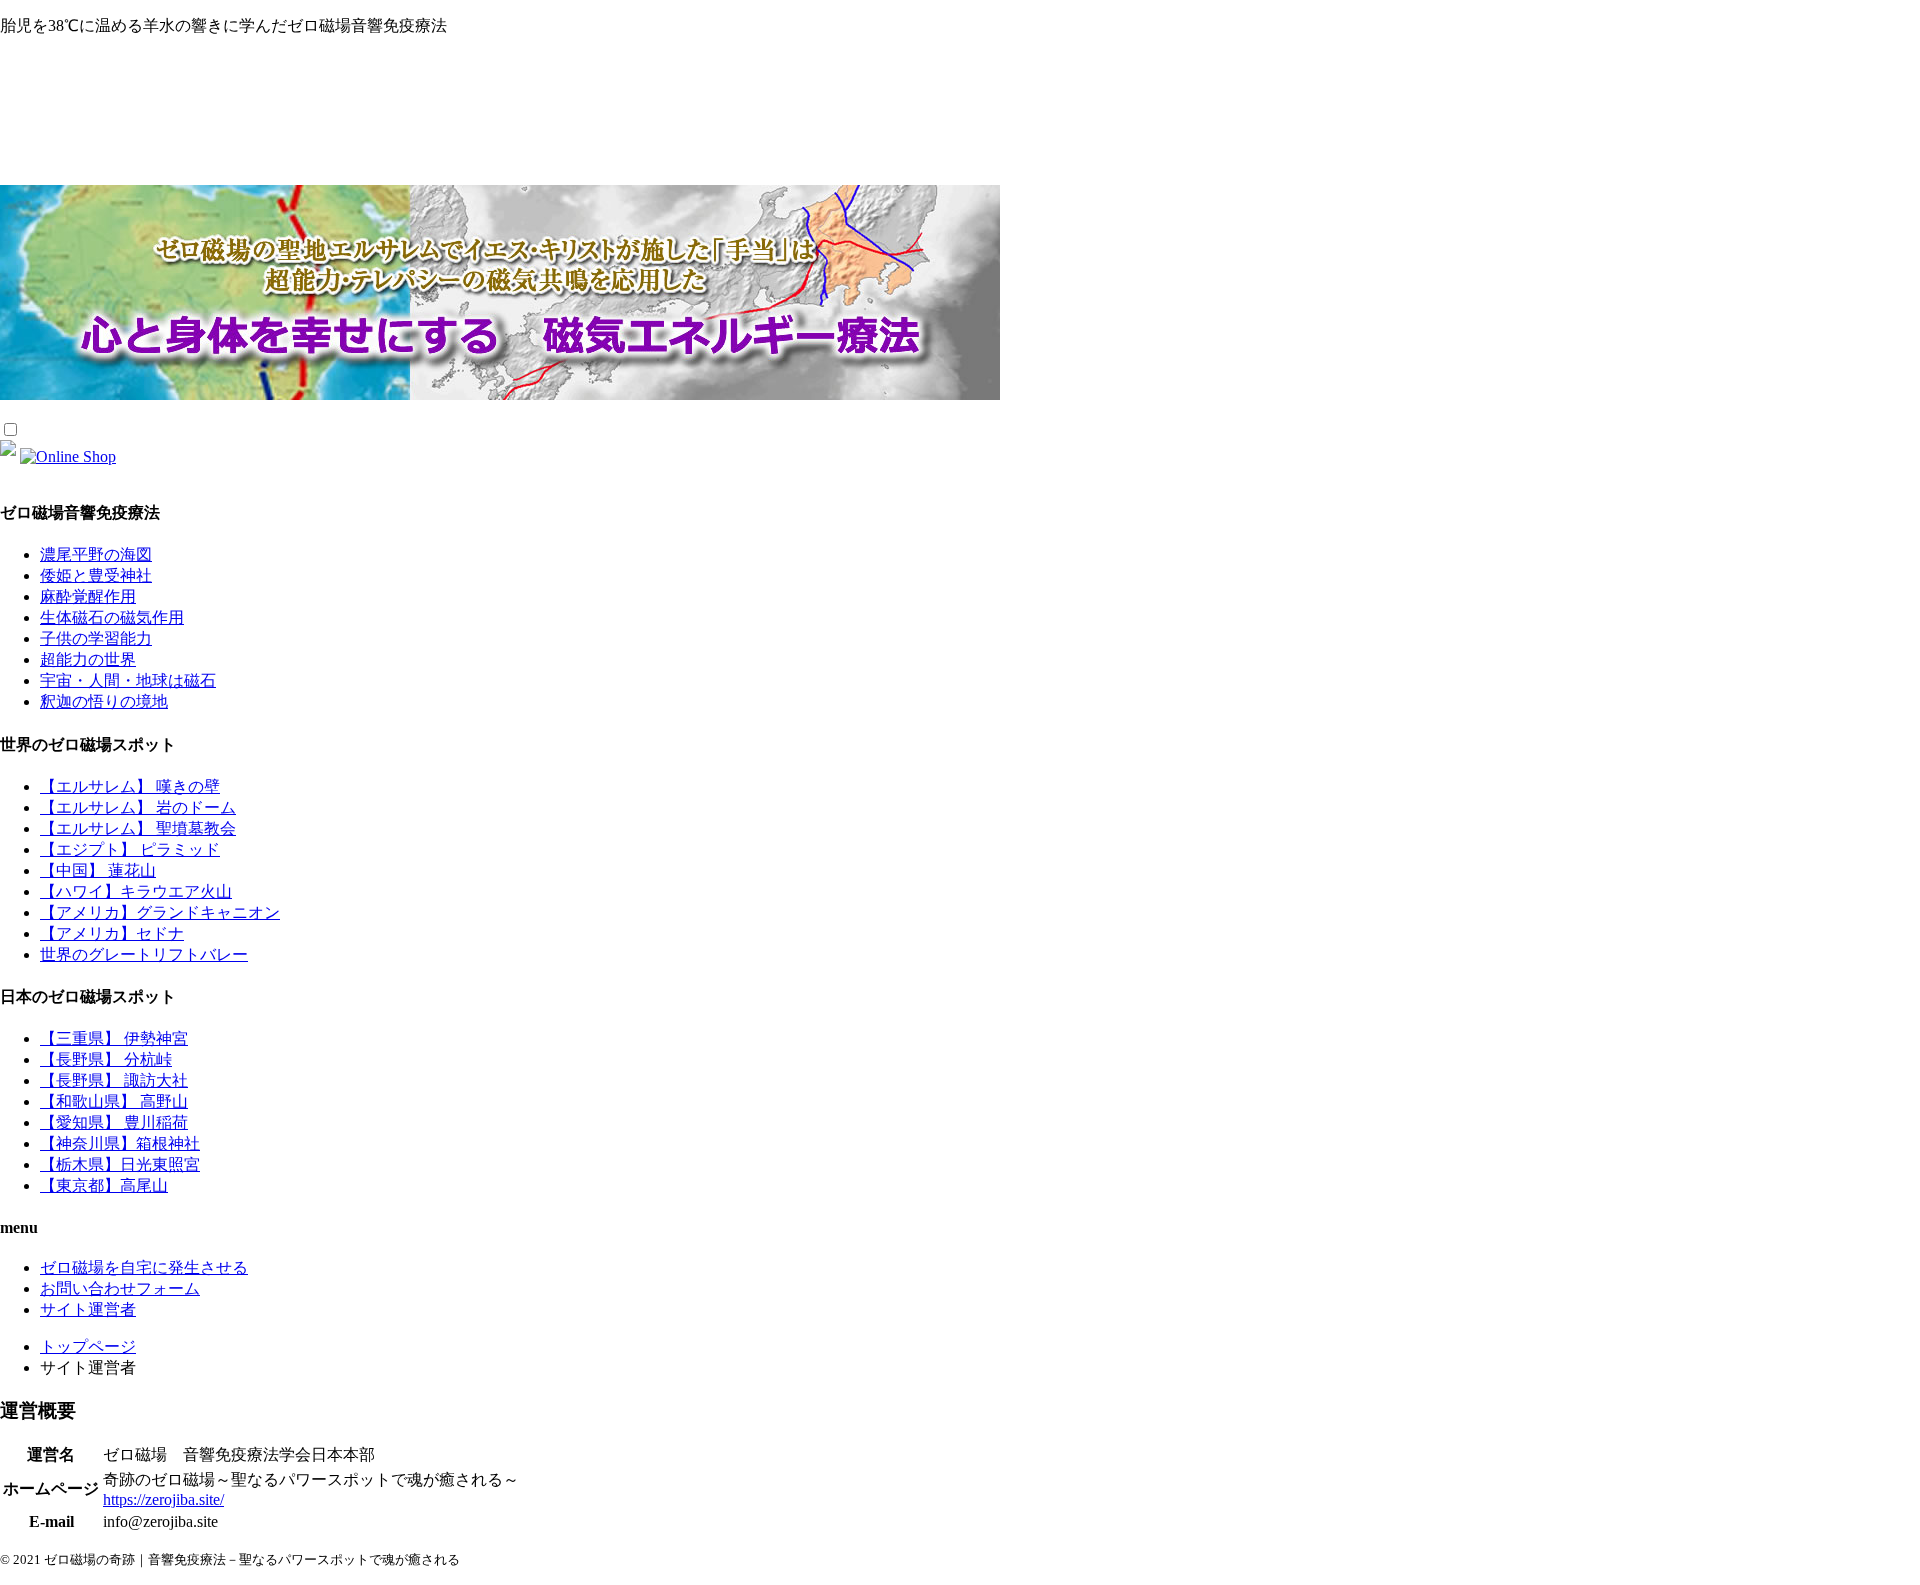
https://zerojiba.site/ (163, 1499)
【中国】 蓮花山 (98, 870)
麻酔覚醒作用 (88, 596)
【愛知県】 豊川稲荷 (114, 1122)
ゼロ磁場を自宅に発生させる (144, 1267)
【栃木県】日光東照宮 (120, 1164)
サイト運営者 (88, 1309)
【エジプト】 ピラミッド (130, 849)
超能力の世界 (88, 659)
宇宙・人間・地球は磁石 (128, 680)
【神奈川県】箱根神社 (120, 1143)
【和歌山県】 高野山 (114, 1101)
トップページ (88, 1346)
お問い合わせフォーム (120, 1288)
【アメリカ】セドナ (112, 933)
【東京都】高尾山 (104, 1185)
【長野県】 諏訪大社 (114, 1080)
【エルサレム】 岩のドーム (138, 807)
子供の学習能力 (96, 638)
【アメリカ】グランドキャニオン (160, 912)
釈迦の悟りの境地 (104, 701)
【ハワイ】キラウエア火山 (136, 891)
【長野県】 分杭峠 (106, 1059)
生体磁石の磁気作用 (112, 617)
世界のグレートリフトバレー (144, 954)
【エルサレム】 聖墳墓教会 (138, 828)
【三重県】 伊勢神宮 (114, 1038)
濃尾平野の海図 (96, 554)
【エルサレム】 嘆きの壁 (130, 786)
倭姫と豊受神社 (96, 575)
